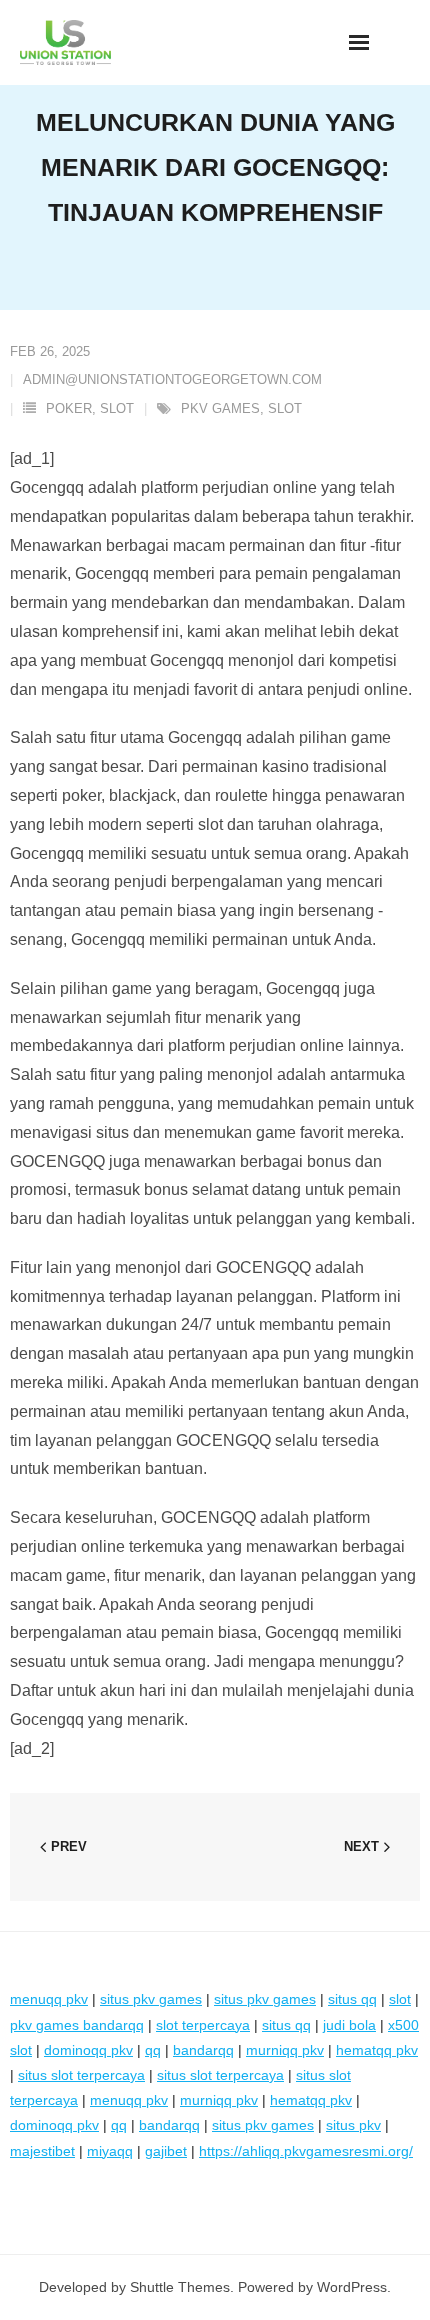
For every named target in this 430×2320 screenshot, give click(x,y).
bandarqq (203, 2050)
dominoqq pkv (88, 2050)
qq (153, 2050)
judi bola (349, 2025)
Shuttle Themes (180, 2287)
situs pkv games (151, 1999)
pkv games (220, 408)
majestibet (42, 2151)
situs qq (352, 1999)
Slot (117, 408)
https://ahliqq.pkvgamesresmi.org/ (306, 2151)
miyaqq (110, 2151)
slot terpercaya (203, 2025)
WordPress (352, 2287)
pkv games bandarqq (77, 2025)
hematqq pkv (377, 2050)
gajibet (166, 2151)
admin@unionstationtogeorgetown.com (172, 379)
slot (285, 408)
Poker (69, 408)
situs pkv (353, 2125)
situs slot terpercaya (81, 2075)
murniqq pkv (285, 2050)
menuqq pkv (49, 1999)
